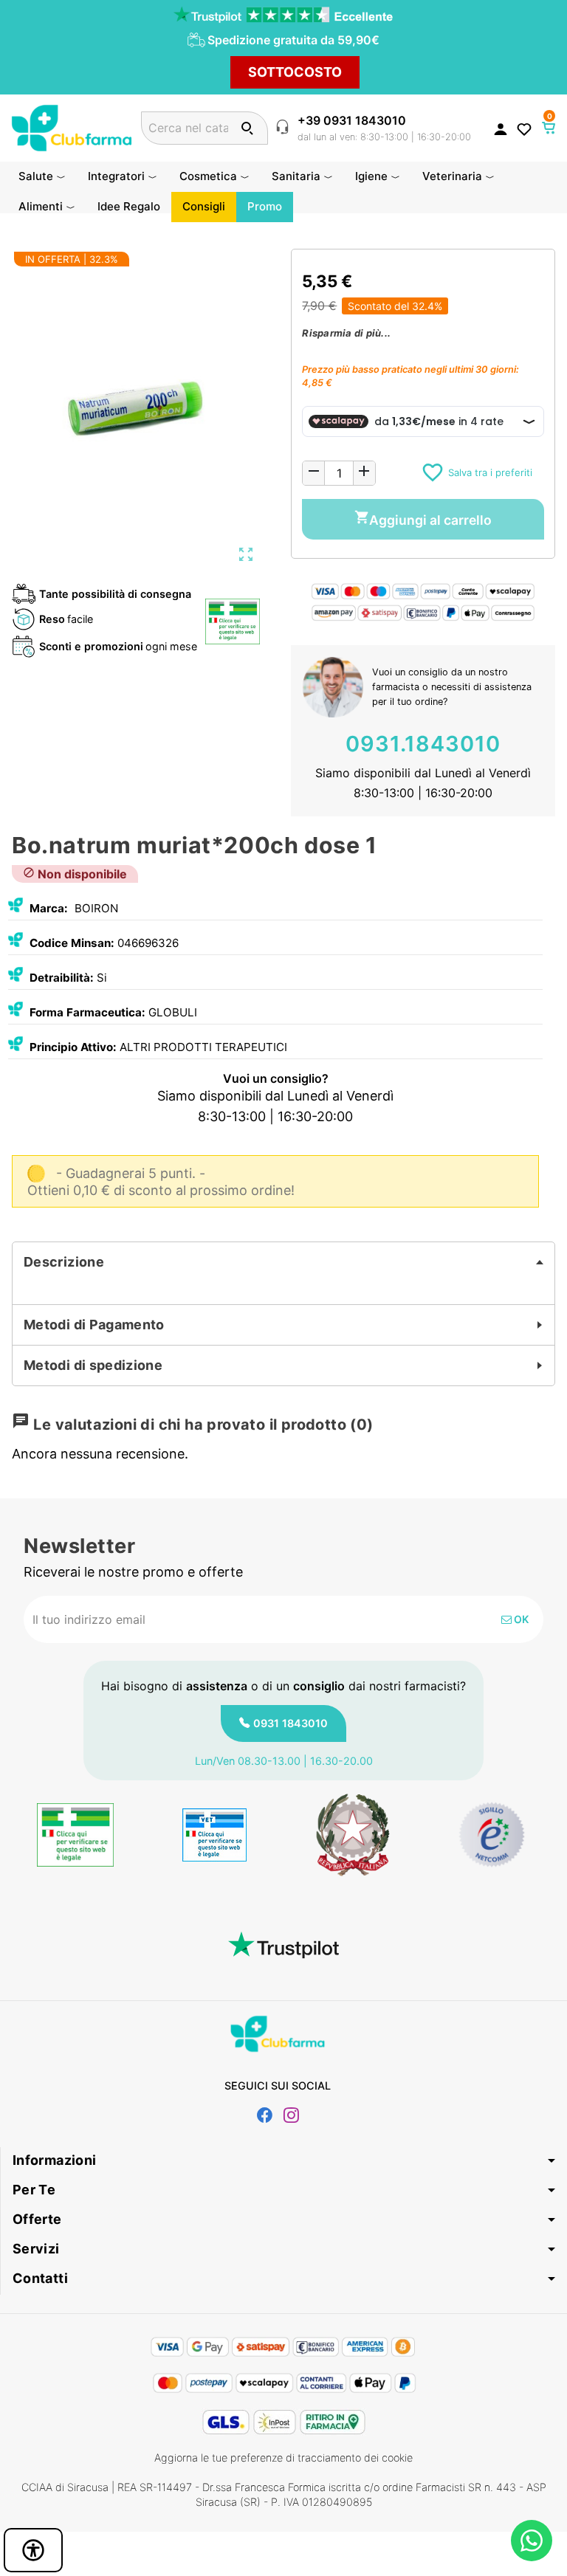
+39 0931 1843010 (352, 120)
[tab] (283, 1262)
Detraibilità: (62, 978)
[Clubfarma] (72, 127)
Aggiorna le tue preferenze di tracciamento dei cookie (283, 2458)
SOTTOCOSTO (295, 72)
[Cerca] (247, 128)
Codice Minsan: (72, 943)
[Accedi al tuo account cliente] (501, 128)
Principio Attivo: (73, 1047)
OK (520, 1619)
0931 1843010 (291, 1723)
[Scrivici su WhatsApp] (532, 2541)
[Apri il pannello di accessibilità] (33, 2550)
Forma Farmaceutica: (87, 1012)
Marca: (49, 908)
